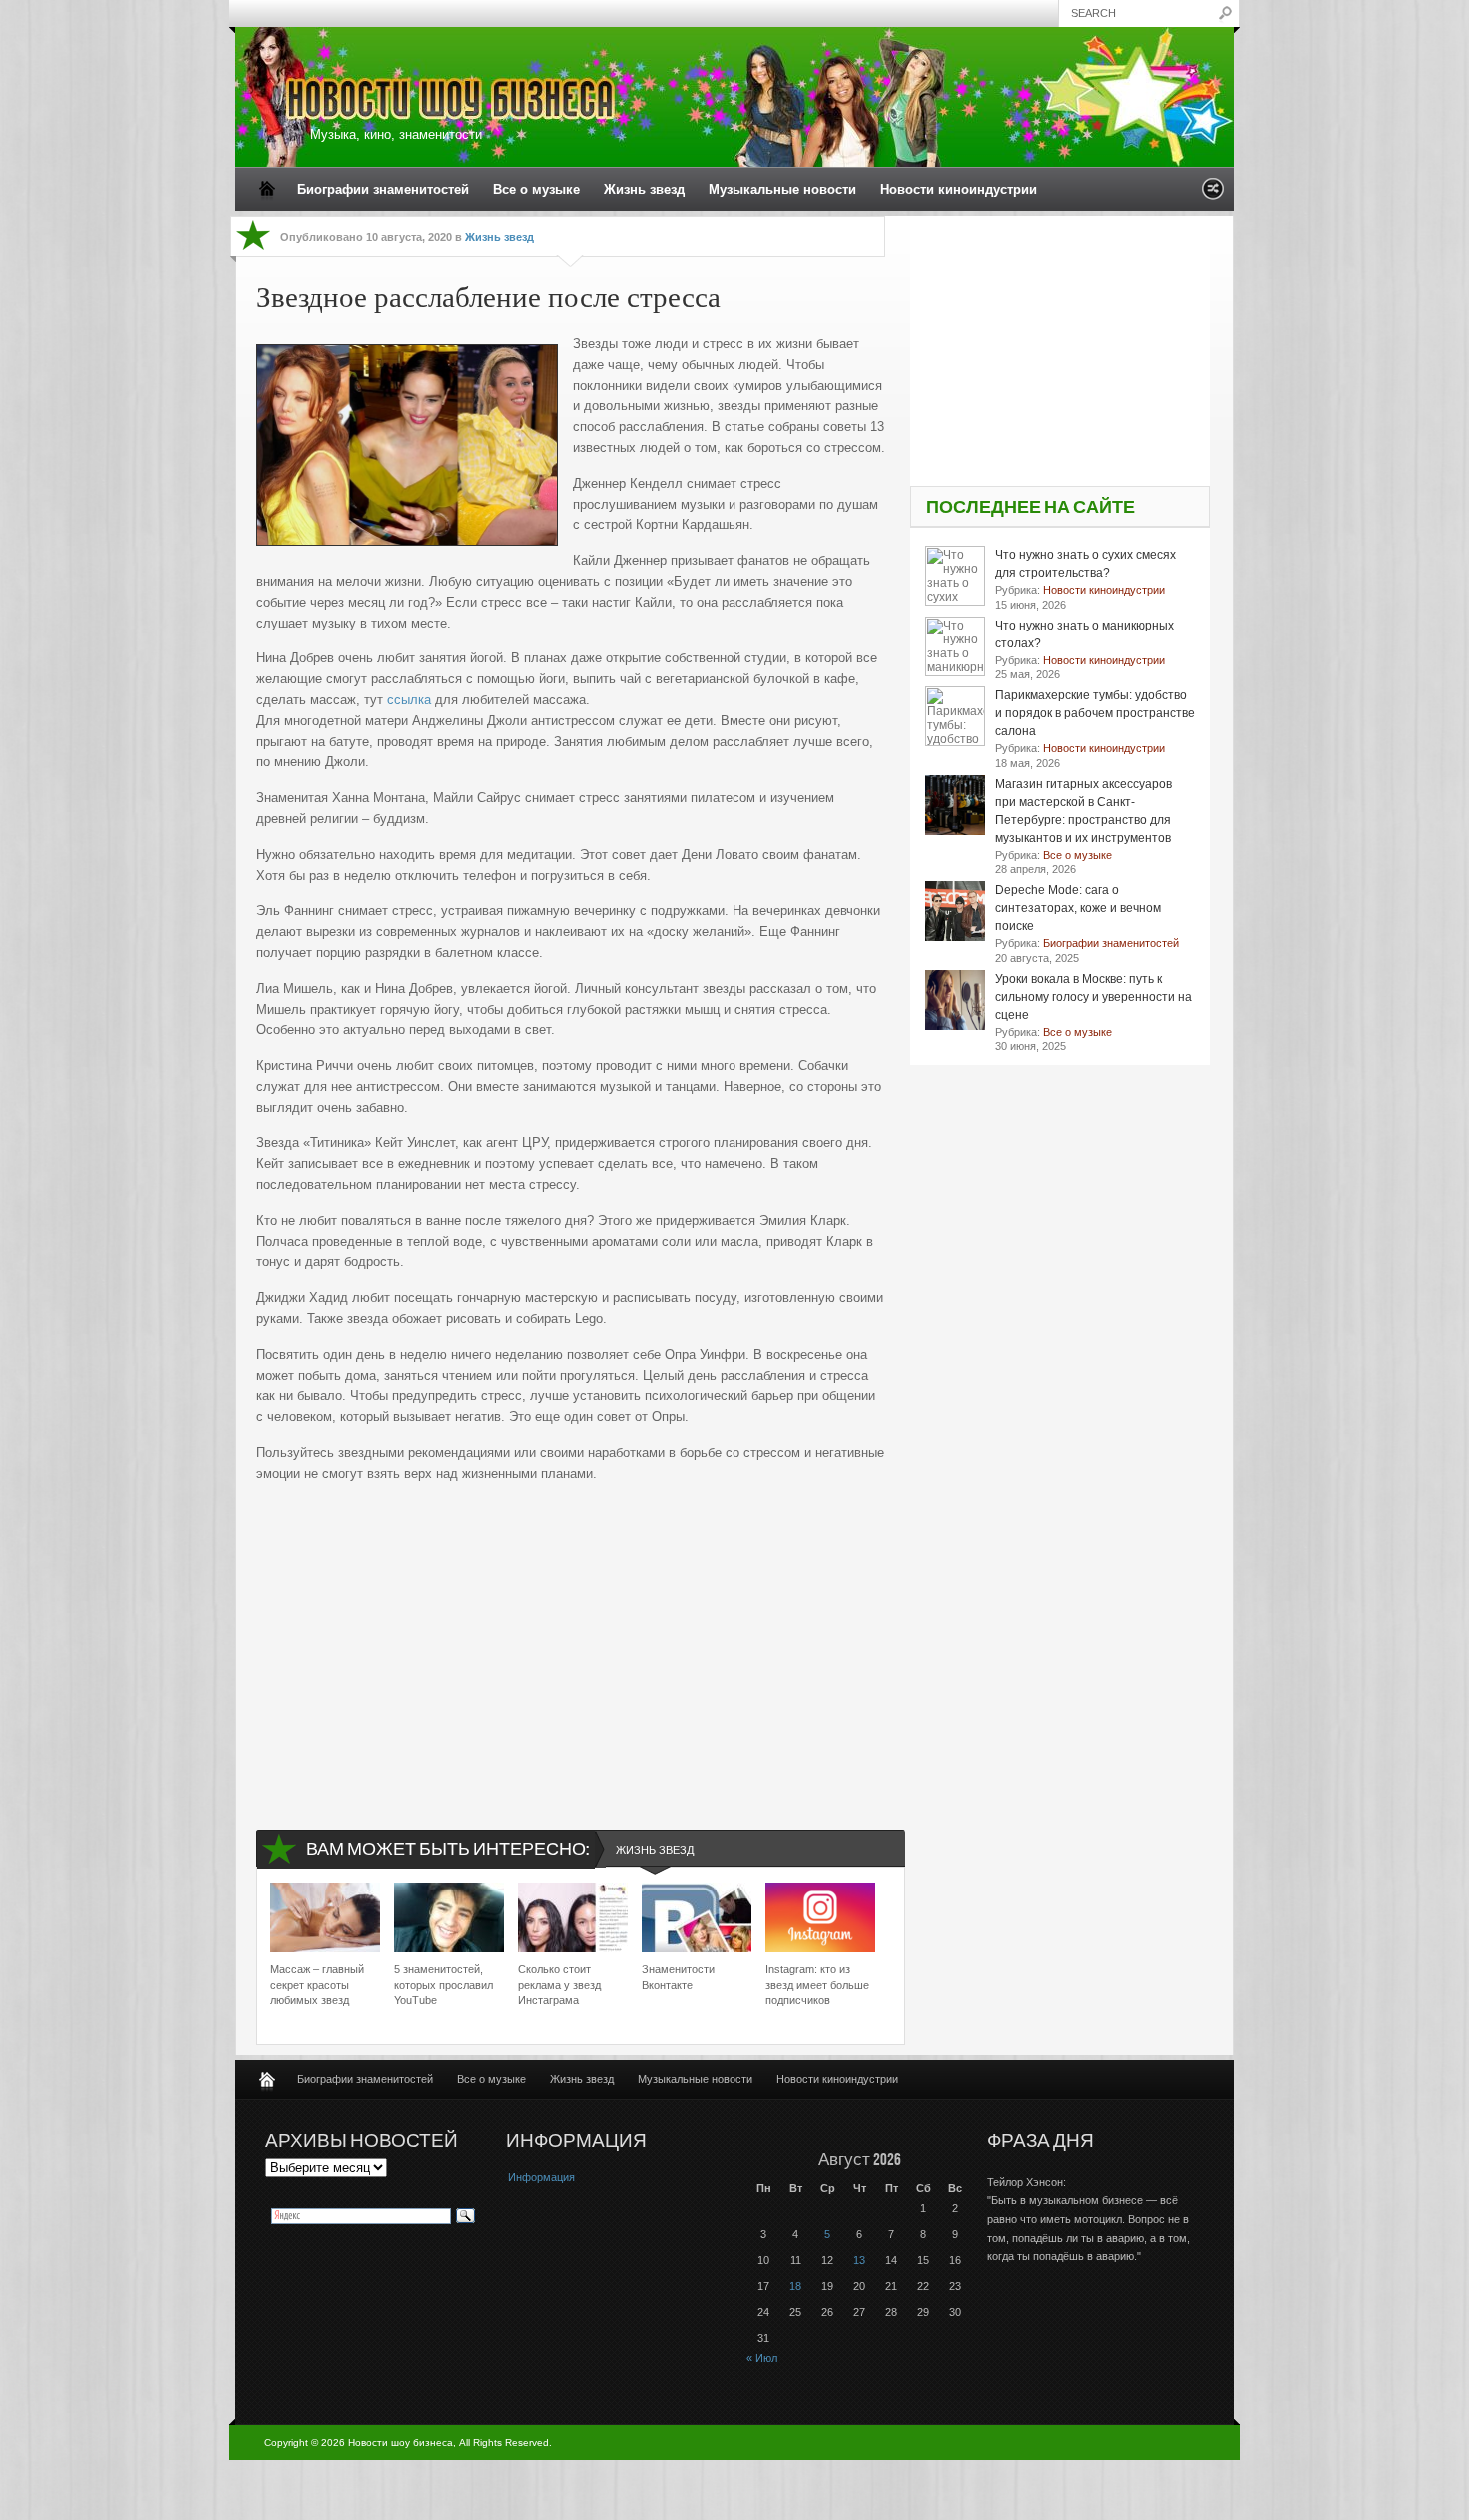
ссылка (409, 700)
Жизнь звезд (644, 189)
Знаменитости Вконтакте (678, 1977)
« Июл (762, 2358)
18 (795, 2286)
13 (859, 2260)
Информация (541, 2177)
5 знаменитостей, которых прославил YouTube (443, 1985)
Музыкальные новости (782, 189)
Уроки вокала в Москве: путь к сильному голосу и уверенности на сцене (1094, 997)
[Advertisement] (571, 1640)
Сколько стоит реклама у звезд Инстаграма (559, 1985)
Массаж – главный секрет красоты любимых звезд (317, 1985)
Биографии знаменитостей (383, 189)
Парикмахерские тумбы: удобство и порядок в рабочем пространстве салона (1095, 713)
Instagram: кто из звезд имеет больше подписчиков (817, 1985)
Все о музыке (536, 189)
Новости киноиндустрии (959, 189)
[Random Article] (1213, 194)
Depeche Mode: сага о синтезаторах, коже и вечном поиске (1078, 908)
